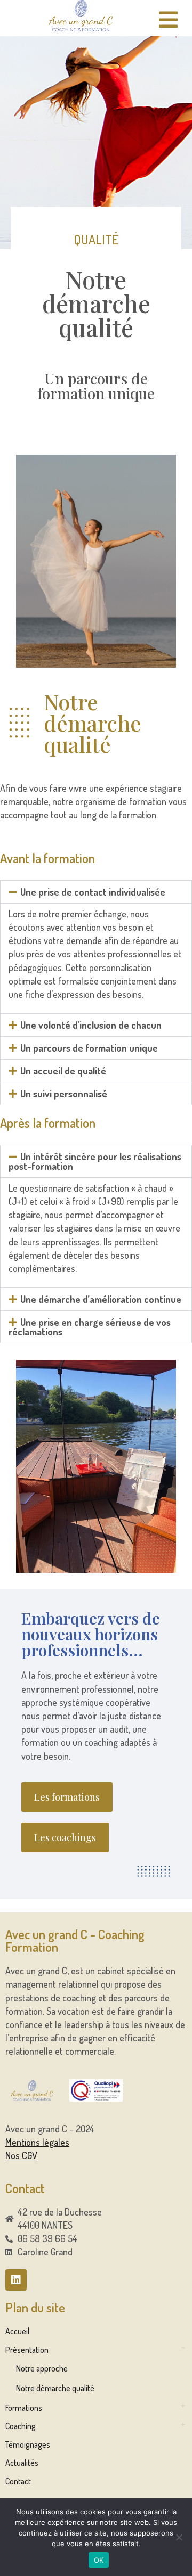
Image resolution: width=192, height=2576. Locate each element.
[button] (96, 892)
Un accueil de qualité (63, 1071)
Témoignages (28, 2444)
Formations (24, 2408)
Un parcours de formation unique (89, 1048)
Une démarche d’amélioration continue (101, 1299)
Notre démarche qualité (55, 2388)
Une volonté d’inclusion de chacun (91, 1025)
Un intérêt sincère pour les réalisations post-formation (95, 1161)
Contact (18, 2481)
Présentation (27, 2350)
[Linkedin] (16, 2280)
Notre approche (42, 2368)
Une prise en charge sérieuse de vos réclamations (90, 1327)
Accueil (17, 2331)
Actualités (22, 2463)
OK (99, 2560)
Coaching (21, 2426)
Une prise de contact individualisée (93, 892)
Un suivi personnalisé (64, 1094)
